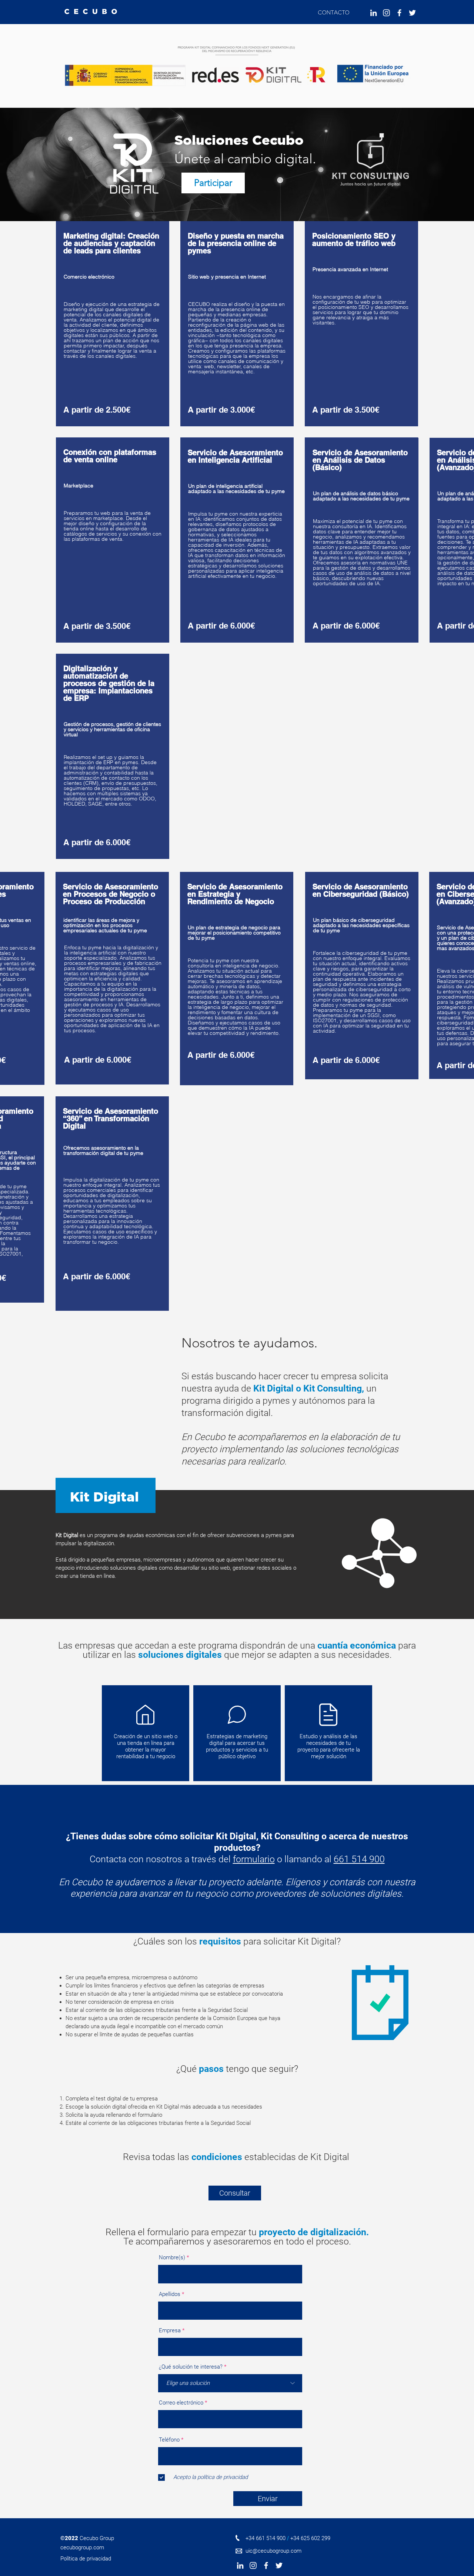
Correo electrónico (181, 2403)
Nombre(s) (172, 2258)
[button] (117, 2559)
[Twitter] (412, 13)
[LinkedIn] (373, 13)
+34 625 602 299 (310, 2538)
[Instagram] (386, 13)
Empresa (170, 2331)
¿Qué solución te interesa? (191, 2367)
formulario (254, 1859)
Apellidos (170, 2294)
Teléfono (169, 2440)
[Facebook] (399, 13)
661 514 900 (359, 1859)
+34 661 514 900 (266, 2538)
